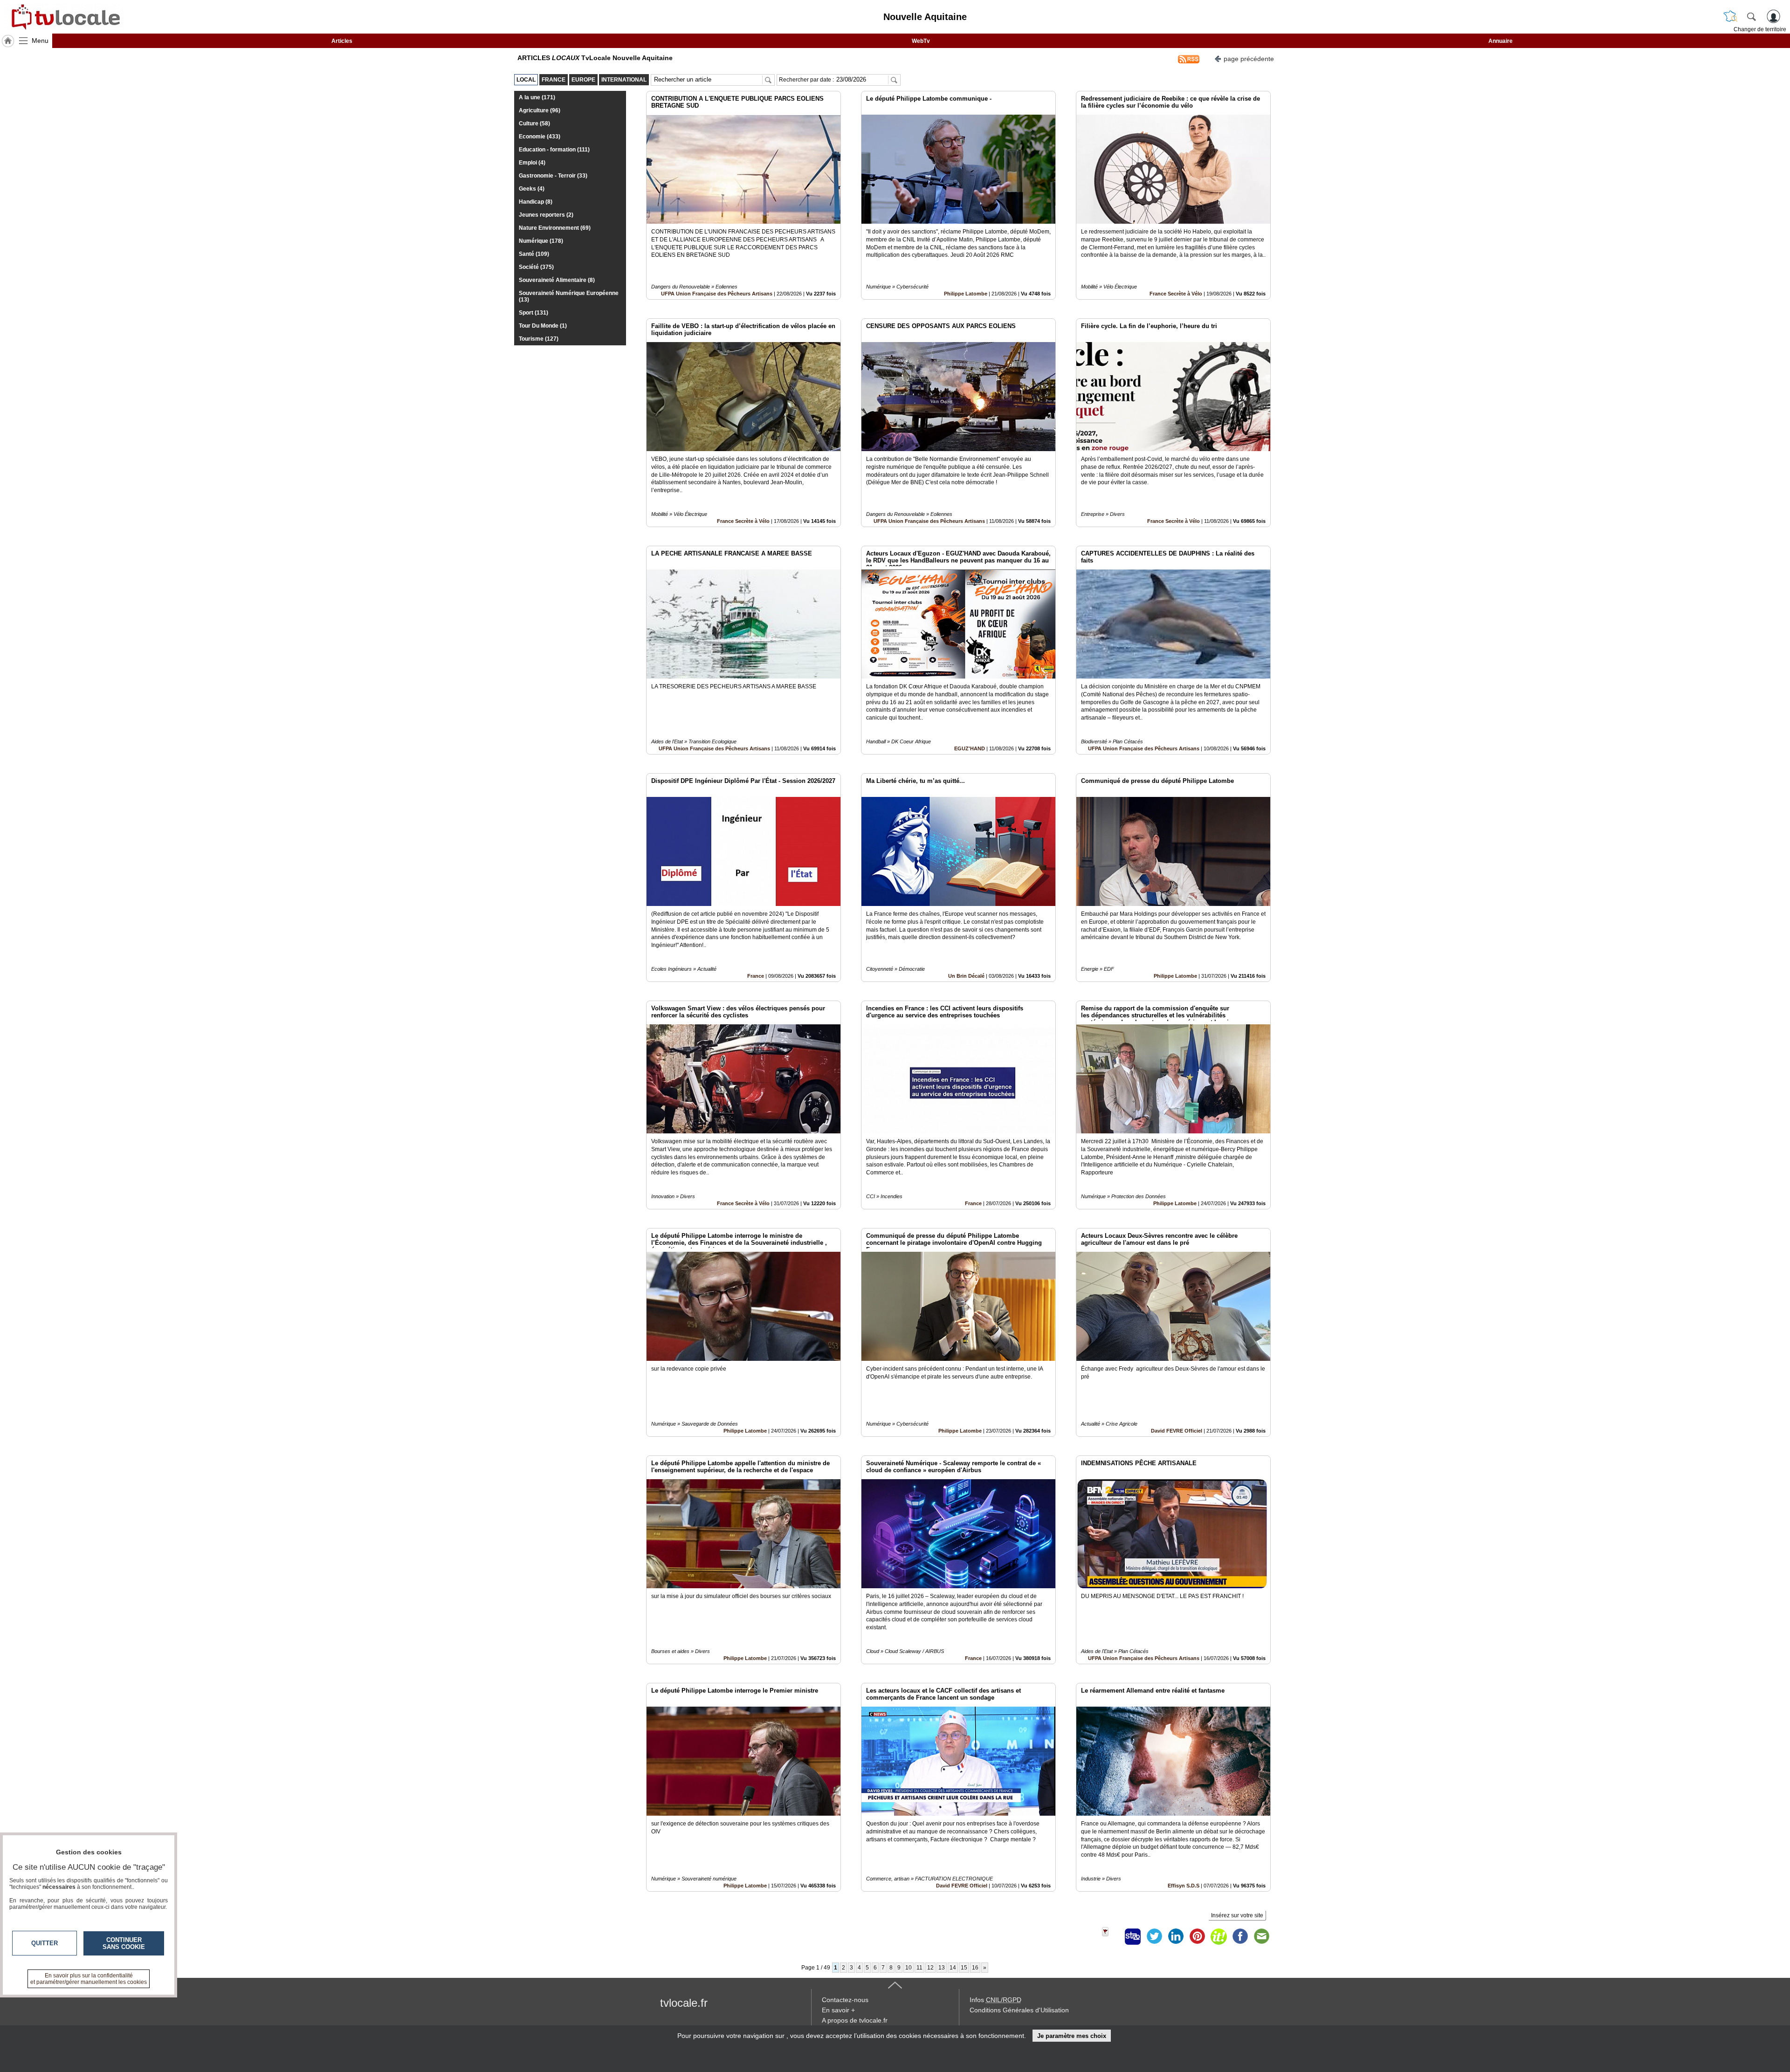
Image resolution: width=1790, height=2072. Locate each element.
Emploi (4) (532, 163)
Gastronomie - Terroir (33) (553, 176)
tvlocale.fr (684, 2003)
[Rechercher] (1751, 16)
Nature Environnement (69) (555, 228)
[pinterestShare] (1197, 1936)
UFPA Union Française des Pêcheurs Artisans (717, 294)
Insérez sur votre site (1237, 1915)
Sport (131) (534, 313)
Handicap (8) (536, 202)
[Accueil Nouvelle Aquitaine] (8, 41)
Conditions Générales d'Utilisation (1019, 2010)
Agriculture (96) (540, 110)
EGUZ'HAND (970, 748)
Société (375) (536, 267)
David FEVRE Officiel (1177, 1431)
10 (909, 1968)
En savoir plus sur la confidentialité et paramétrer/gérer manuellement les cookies (89, 1979)
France (756, 976)
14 (953, 1968)
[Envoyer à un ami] (1261, 1936)
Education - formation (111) (554, 150)
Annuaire (1501, 41)
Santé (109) (534, 254)
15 (964, 1968)
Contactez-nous (845, 2000)
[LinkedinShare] (1176, 1936)
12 (930, 1968)
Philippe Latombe (966, 294)
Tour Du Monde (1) (543, 326)
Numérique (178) (541, 241)
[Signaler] (1111, 1936)
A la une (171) (537, 97)
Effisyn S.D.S (1184, 1886)
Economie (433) (540, 137)
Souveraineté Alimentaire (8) (557, 280)
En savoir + (838, 2010)
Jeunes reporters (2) (546, 215)
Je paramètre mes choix (1072, 2036)
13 (942, 1968)
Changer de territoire (1760, 29)
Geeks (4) (532, 189)
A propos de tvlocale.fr (855, 2020)
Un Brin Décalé (966, 976)
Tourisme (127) (539, 339)
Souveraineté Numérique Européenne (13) (569, 296)
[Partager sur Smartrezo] (1133, 1936)
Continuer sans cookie (124, 1943)
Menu (40, 41)
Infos (995, 2000)
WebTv (921, 41)
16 (975, 1968)
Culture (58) (534, 123)
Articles (342, 41)
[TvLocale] (64, 17)
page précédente (1249, 59)
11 (919, 1968)
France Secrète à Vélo (1176, 294)
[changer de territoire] (1730, 16)
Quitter (45, 1943)
